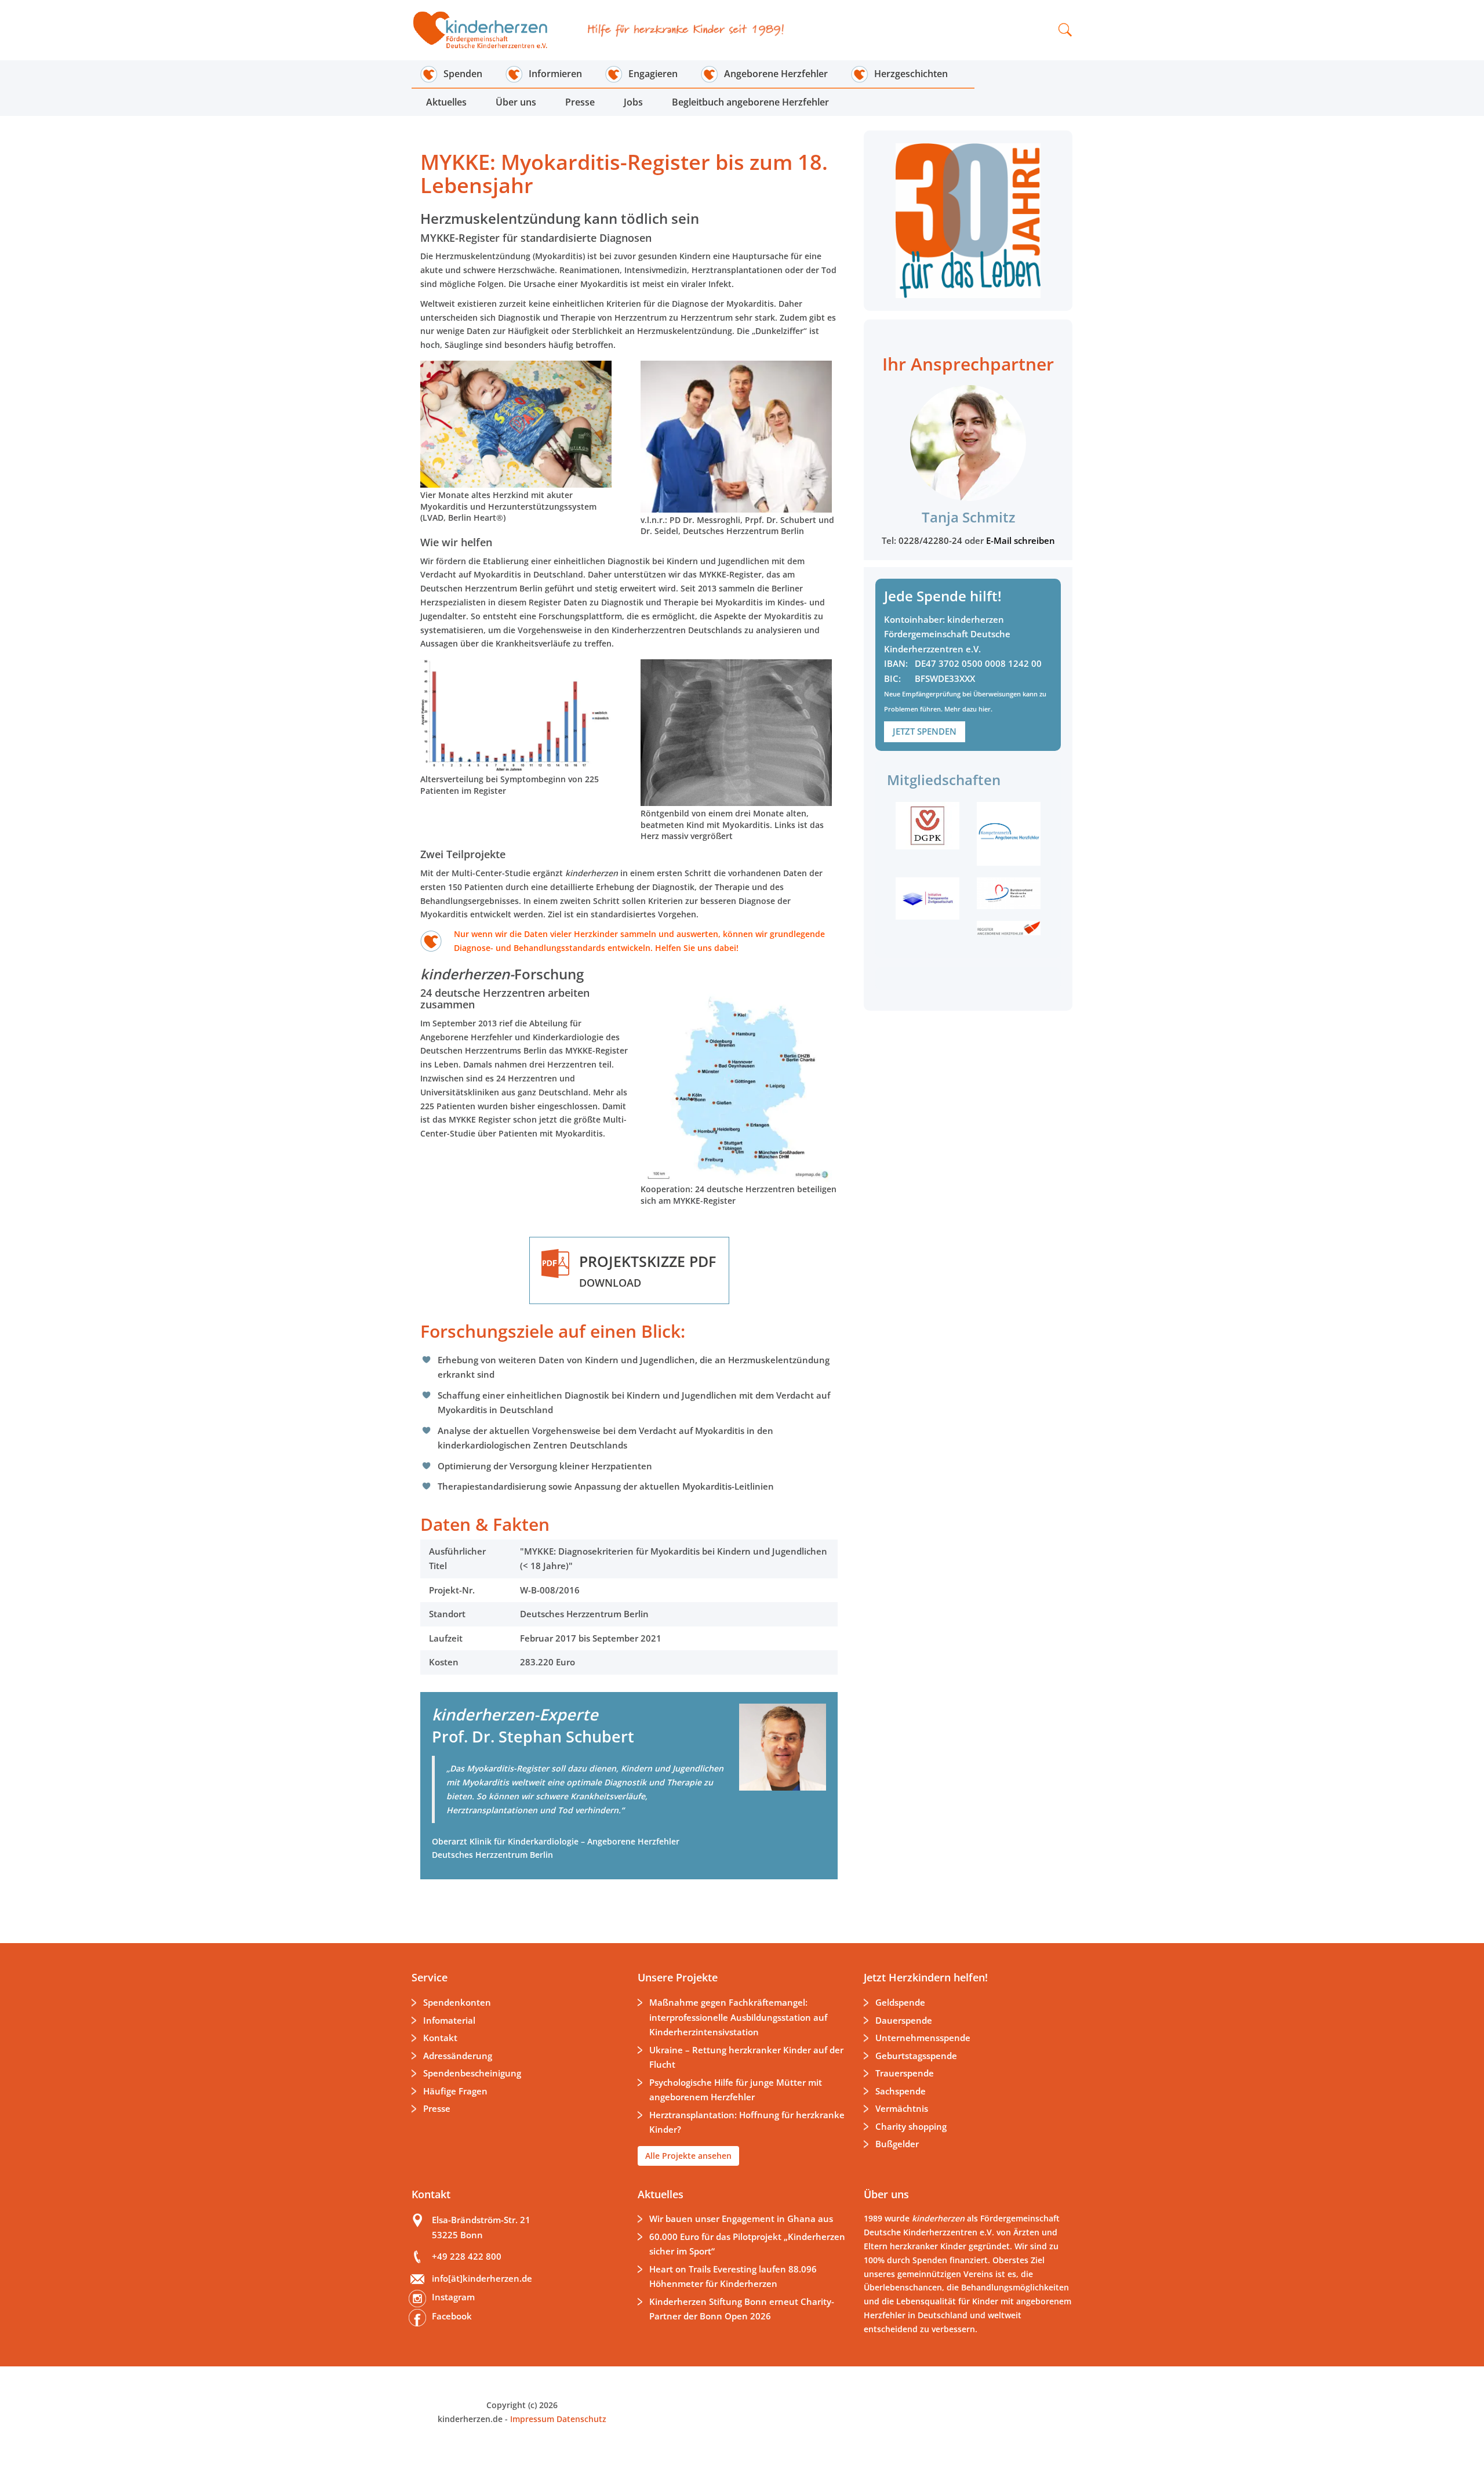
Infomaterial (449, 2020)
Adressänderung (458, 2056)
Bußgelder (897, 2144)
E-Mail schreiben (1021, 540)
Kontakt (440, 2038)
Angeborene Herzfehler (776, 74)
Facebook (452, 2316)
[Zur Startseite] (488, 30)
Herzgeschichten (911, 74)
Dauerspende (904, 2020)
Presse (580, 102)
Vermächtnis (902, 2108)
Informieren (555, 74)
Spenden (463, 74)
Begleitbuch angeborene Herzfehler (750, 102)
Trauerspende (905, 2073)
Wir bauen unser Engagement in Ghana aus (741, 2219)
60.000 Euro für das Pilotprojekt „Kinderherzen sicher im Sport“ (747, 2244)
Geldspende (900, 2002)
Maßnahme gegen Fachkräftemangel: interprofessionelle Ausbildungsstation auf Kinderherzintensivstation (738, 2017)
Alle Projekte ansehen (688, 2156)
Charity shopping (911, 2126)
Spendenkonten (457, 2002)
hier (985, 709)
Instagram (453, 2297)
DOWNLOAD (648, 1270)
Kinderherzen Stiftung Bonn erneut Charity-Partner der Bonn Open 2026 (742, 2309)
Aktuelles (446, 102)
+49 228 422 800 (467, 2256)
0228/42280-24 (932, 540)
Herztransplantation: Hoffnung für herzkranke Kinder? (747, 2122)
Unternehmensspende (923, 2038)
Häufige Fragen (455, 2091)
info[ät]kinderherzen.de (482, 2278)
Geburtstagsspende (916, 2056)
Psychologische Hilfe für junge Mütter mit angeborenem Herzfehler (736, 2090)
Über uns (516, 102)
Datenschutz (580, 2419)
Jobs (633, 102)
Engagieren (653, 74)
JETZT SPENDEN (925, 731)
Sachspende (901, 2091)
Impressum (532, 2419)
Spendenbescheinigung (472, 2073)
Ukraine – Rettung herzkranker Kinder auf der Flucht (746, 2057)
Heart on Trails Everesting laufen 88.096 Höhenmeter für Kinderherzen (733, 2277)
